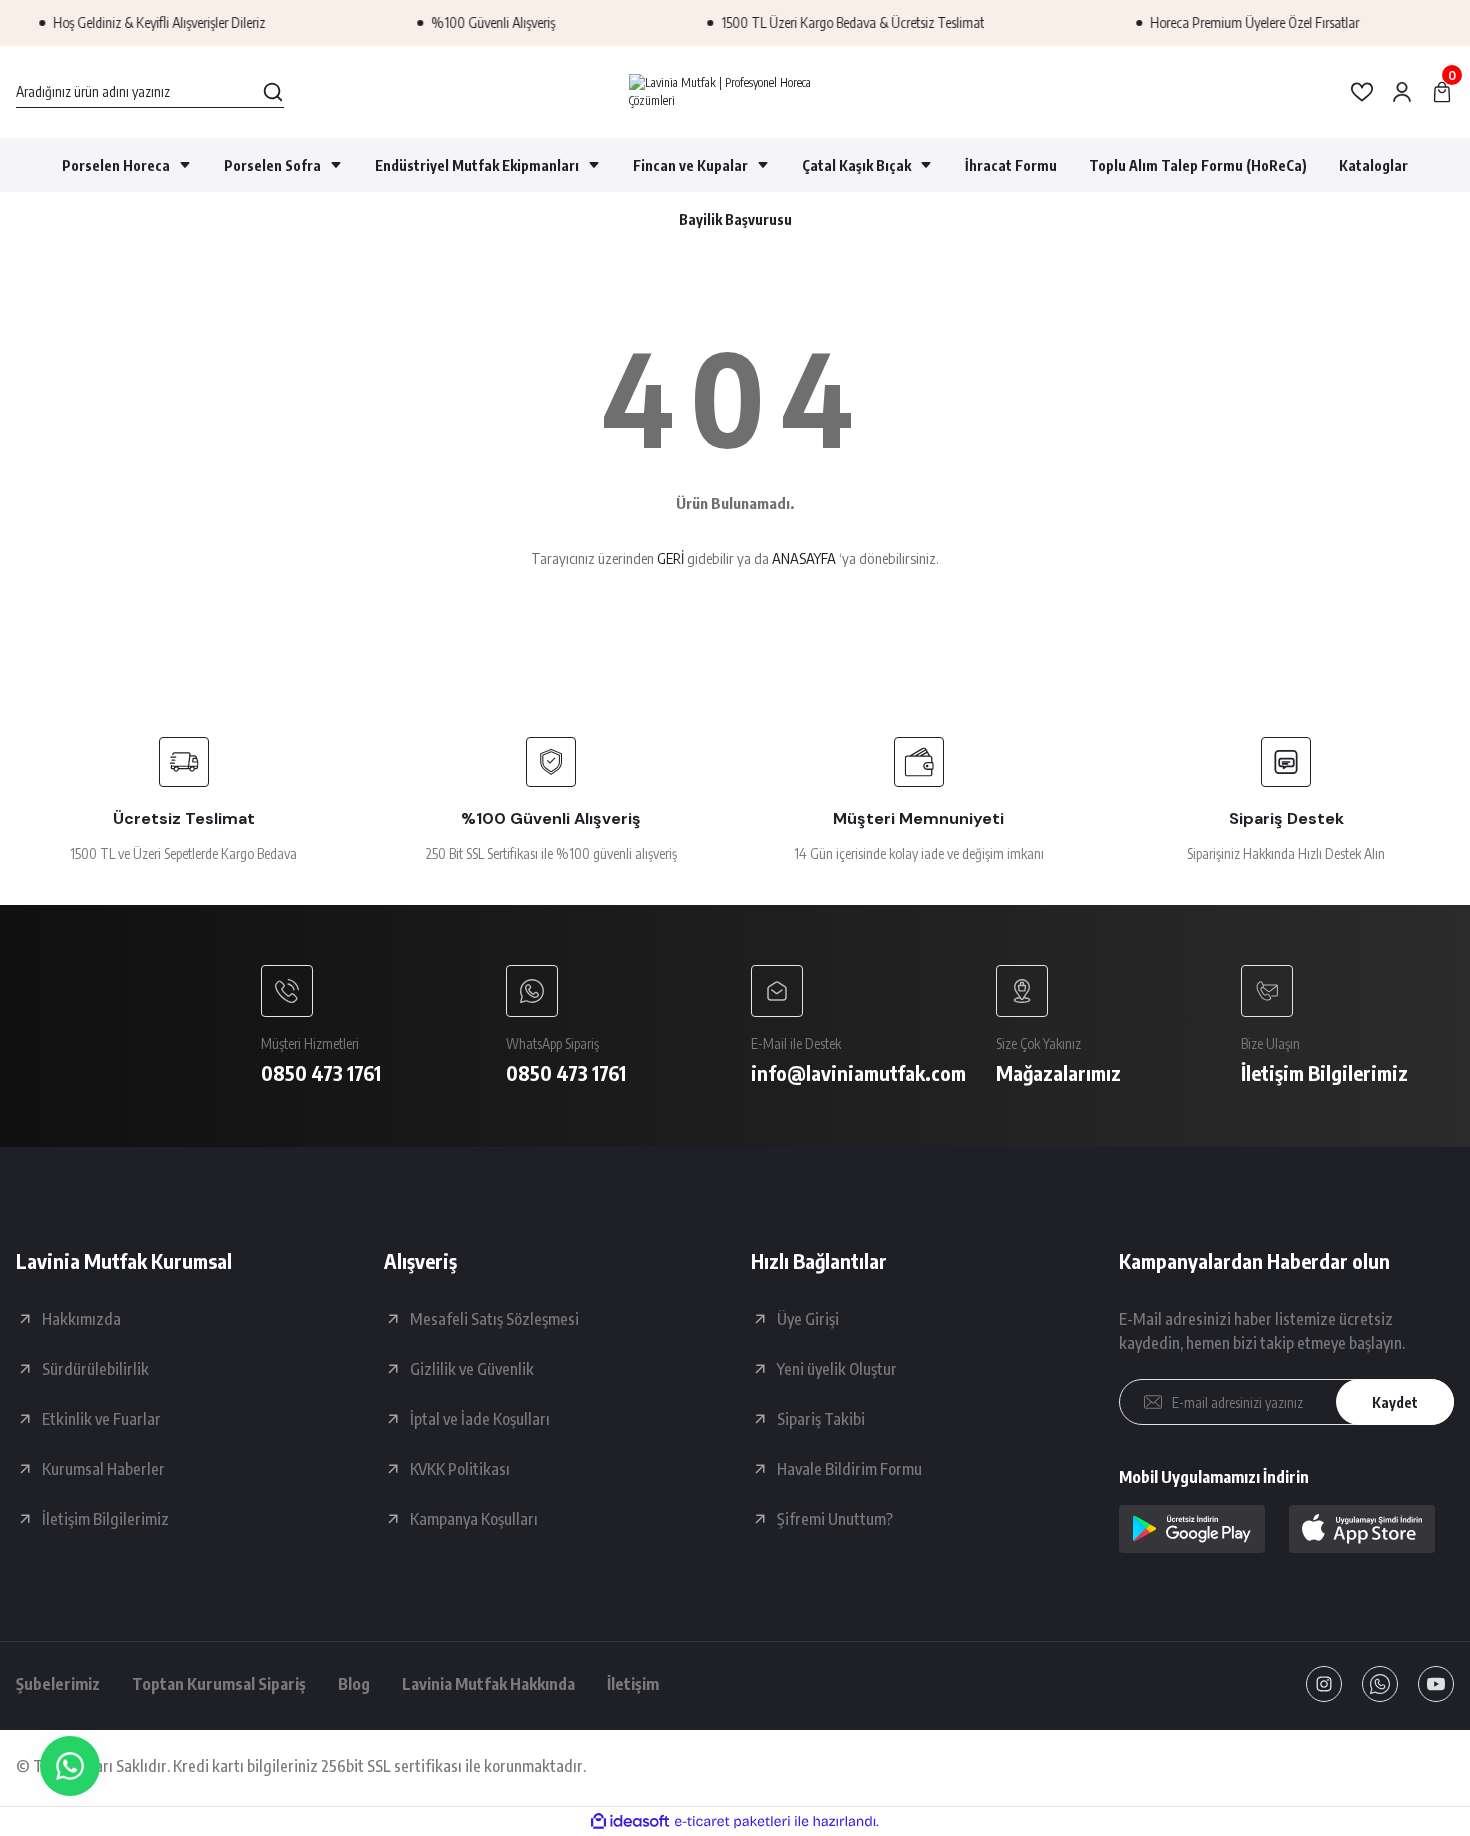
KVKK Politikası (460, 1469)
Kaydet (1395, 1402)
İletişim (633, 1684)
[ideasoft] (630, 1821)
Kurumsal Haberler (103, 1469)
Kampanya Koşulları (474, 1519)
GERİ (670, 558)
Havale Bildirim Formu (849, 1469)
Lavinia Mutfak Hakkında (488, 1684)
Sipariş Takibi (821, 1419)
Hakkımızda (81, 1319)
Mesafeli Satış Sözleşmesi (494, 1319)
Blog (354, 1684)
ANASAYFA (804, 558)
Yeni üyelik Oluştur (837, 1369)
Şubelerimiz (58, 1684)
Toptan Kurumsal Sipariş (219, 1684)
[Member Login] (1402, 92)
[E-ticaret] (732, 1822)
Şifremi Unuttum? (835, 1519)
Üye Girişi (808, 1319)
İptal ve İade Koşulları (480, 1419)
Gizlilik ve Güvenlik (472, 1369)
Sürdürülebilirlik (95, 1369)
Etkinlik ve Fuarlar (101, 1419)
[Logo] (735, 92)
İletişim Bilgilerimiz (105, 1519)
